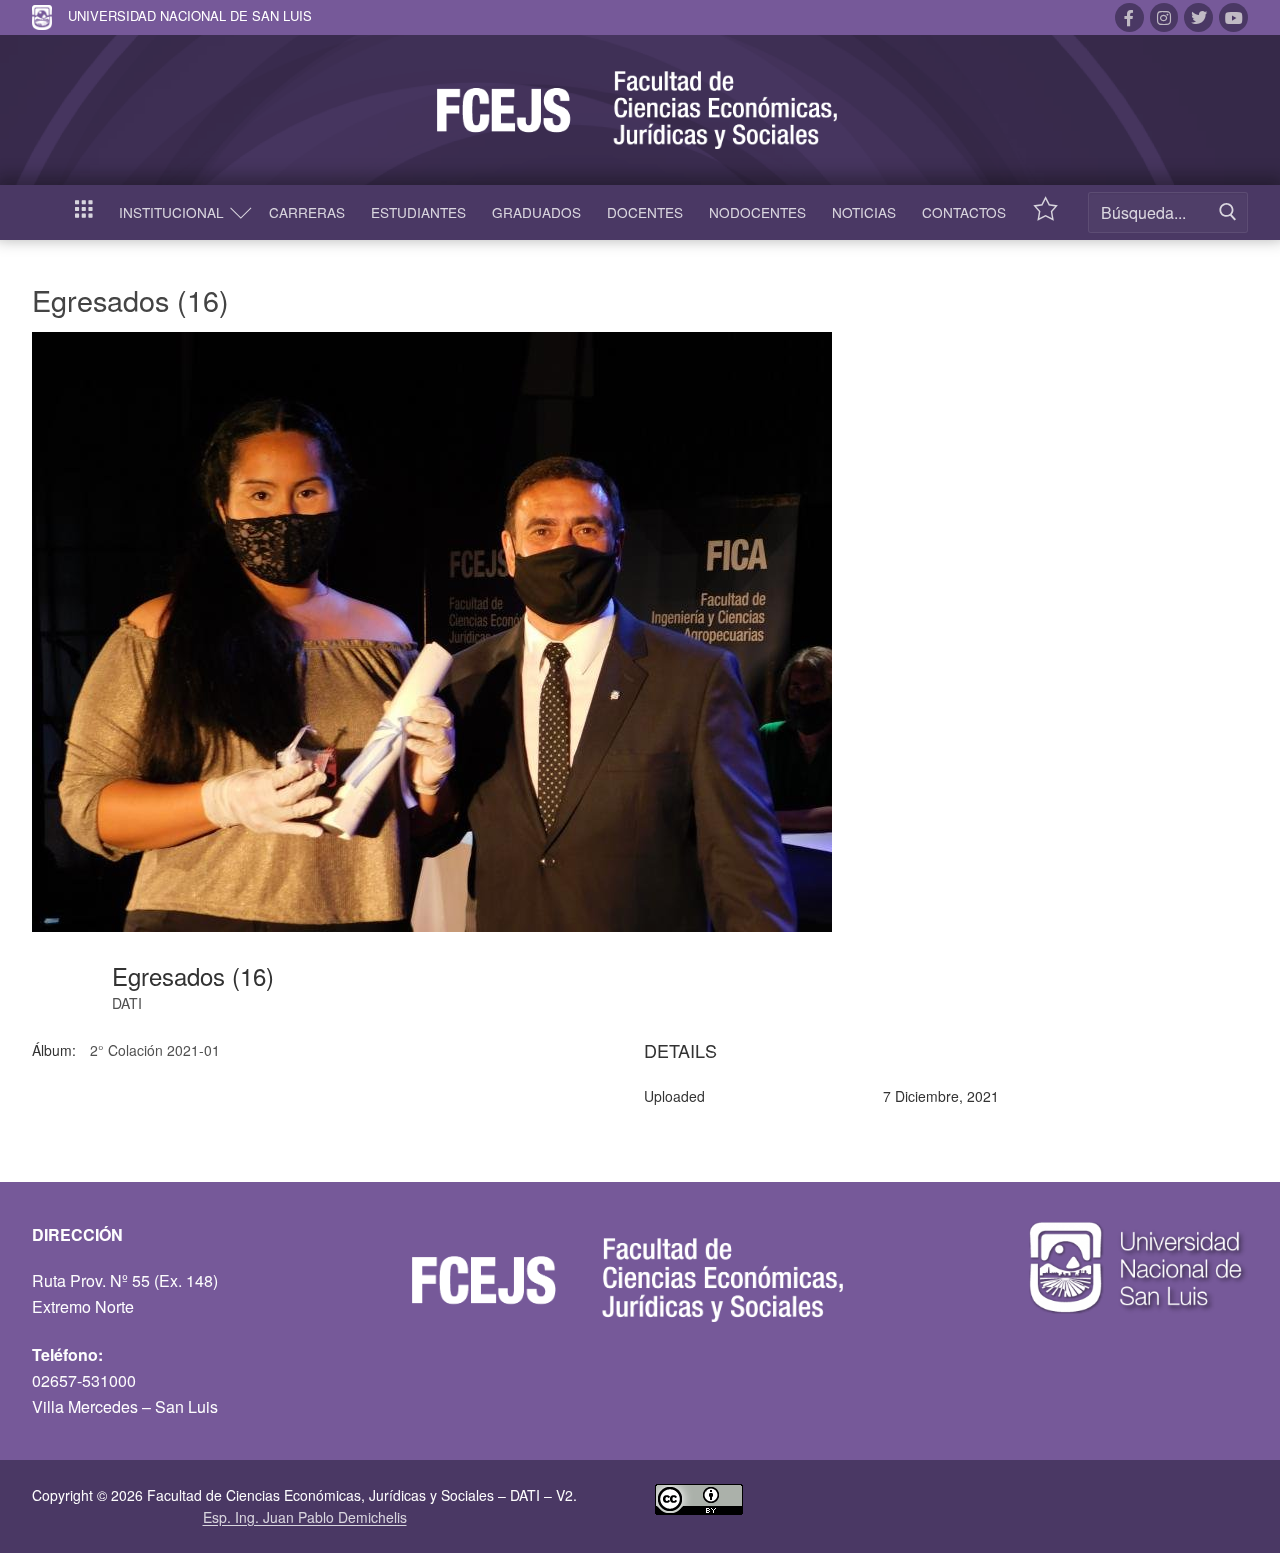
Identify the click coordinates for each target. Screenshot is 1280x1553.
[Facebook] (1129, 17)
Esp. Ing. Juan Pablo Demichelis (305, 1517)
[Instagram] (1164, 17)
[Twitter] (1198, 17)
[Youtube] (1233, 17)
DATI (127, 1003)
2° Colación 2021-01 (155, 1050)
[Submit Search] (1228, 212)
